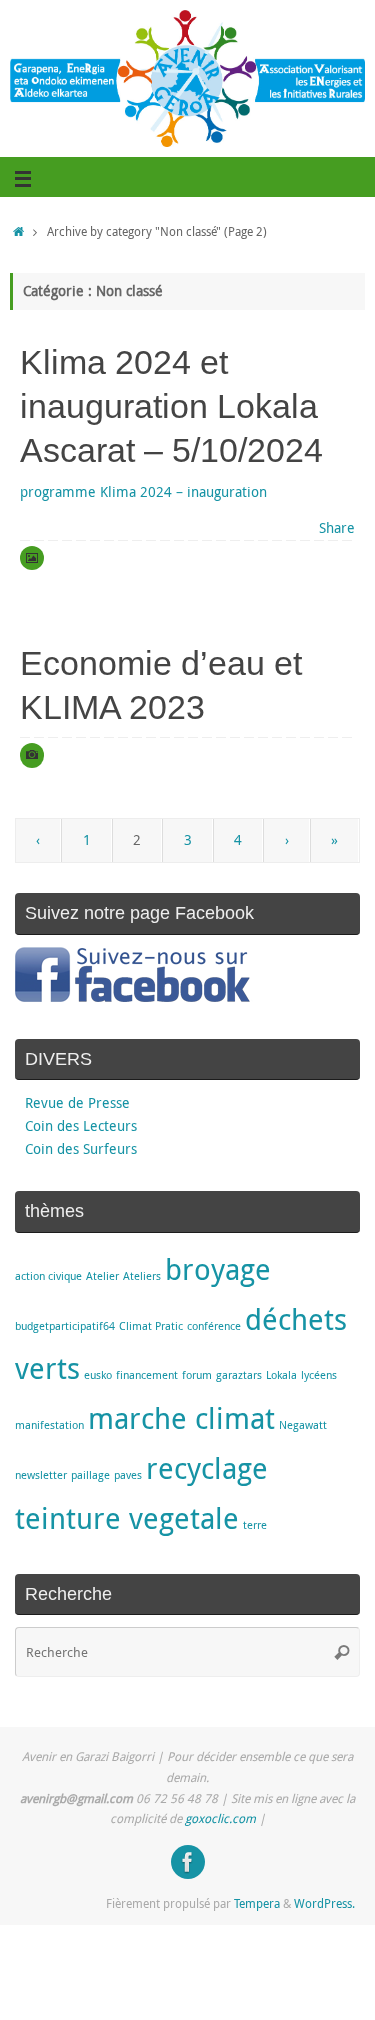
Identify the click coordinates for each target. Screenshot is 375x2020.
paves (128, 1475)
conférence (214, 1326)
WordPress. (324, 1903)
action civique (48, 1276)
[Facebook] (188, 1862)
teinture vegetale (127, 1518)
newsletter (41, 1475)
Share (337, 528)
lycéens (319, 1375)
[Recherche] (342, 1652)
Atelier (102, 1276)
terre (255, 1525)
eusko (98, 1375)
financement (147, 1375)
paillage (90, 1475)
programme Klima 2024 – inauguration (143, 492)
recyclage (207, 1468)
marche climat (181, 1418)
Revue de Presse (77, 1103)
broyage (218, 1269)
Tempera (257, 1903)
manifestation (49, 1425)
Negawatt (303, 1425)
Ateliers (142, 1276)
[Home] (18, 231)
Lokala (281, 1375)
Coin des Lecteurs (81, 1126)
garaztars (239, 1375)
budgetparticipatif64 (65, 1326)
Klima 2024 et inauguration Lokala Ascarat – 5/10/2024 (171, 406)
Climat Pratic (151, 1326)
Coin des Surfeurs (81, 1149)
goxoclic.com (220, 1818)
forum (197, 1375)
